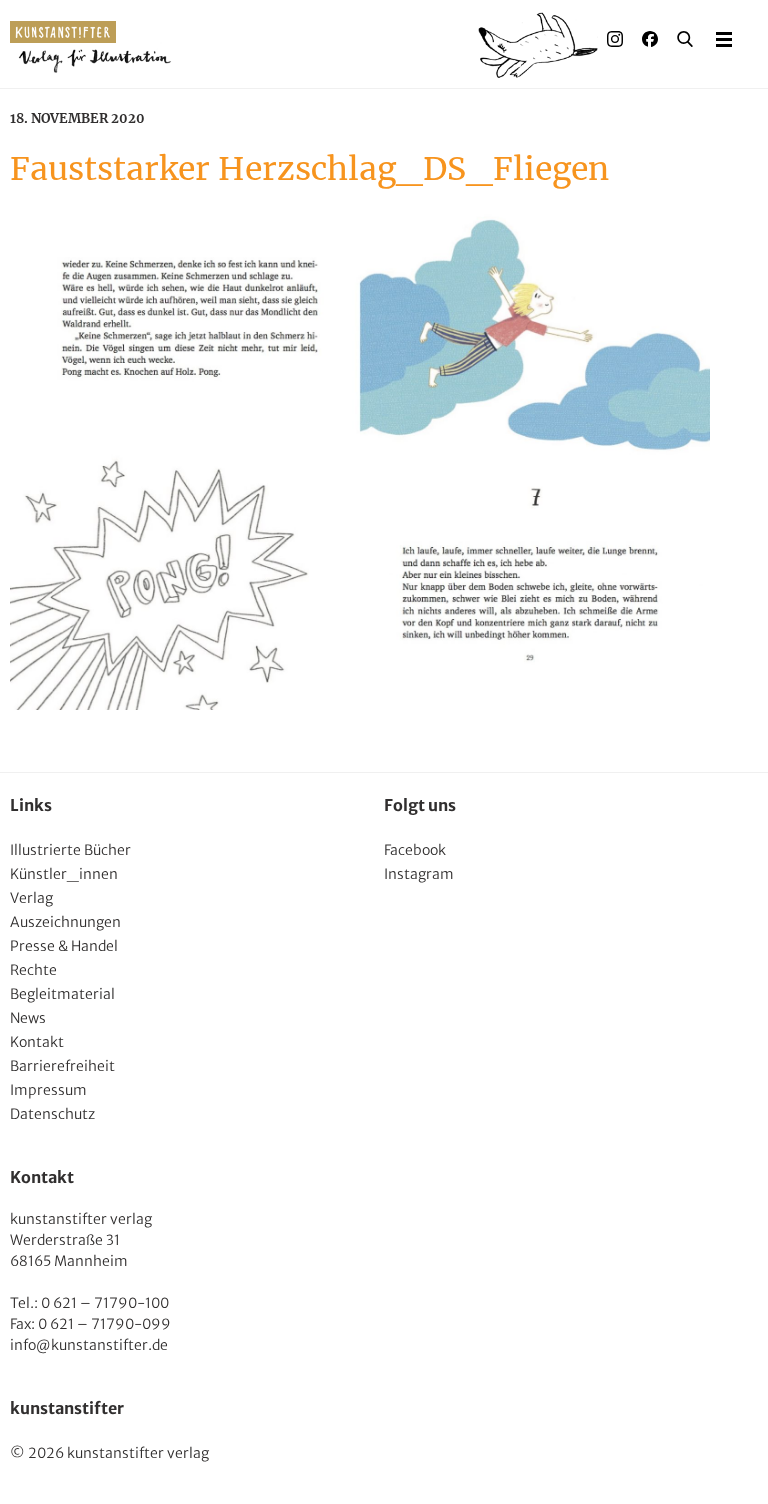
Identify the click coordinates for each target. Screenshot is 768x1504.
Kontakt (37, 1042)
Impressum (48, 1090)
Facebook (415, 850)
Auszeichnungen (65, 922)
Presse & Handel (64, 946)
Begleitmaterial (62, 994)
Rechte (33, 970)
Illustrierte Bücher (70, 850)
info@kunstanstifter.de (89, 1345)
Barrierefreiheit (62, 1066)
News (28, 1018)
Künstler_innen (64, 874)
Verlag (31, 898)
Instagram (419, 874)
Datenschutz (52, 1114)
